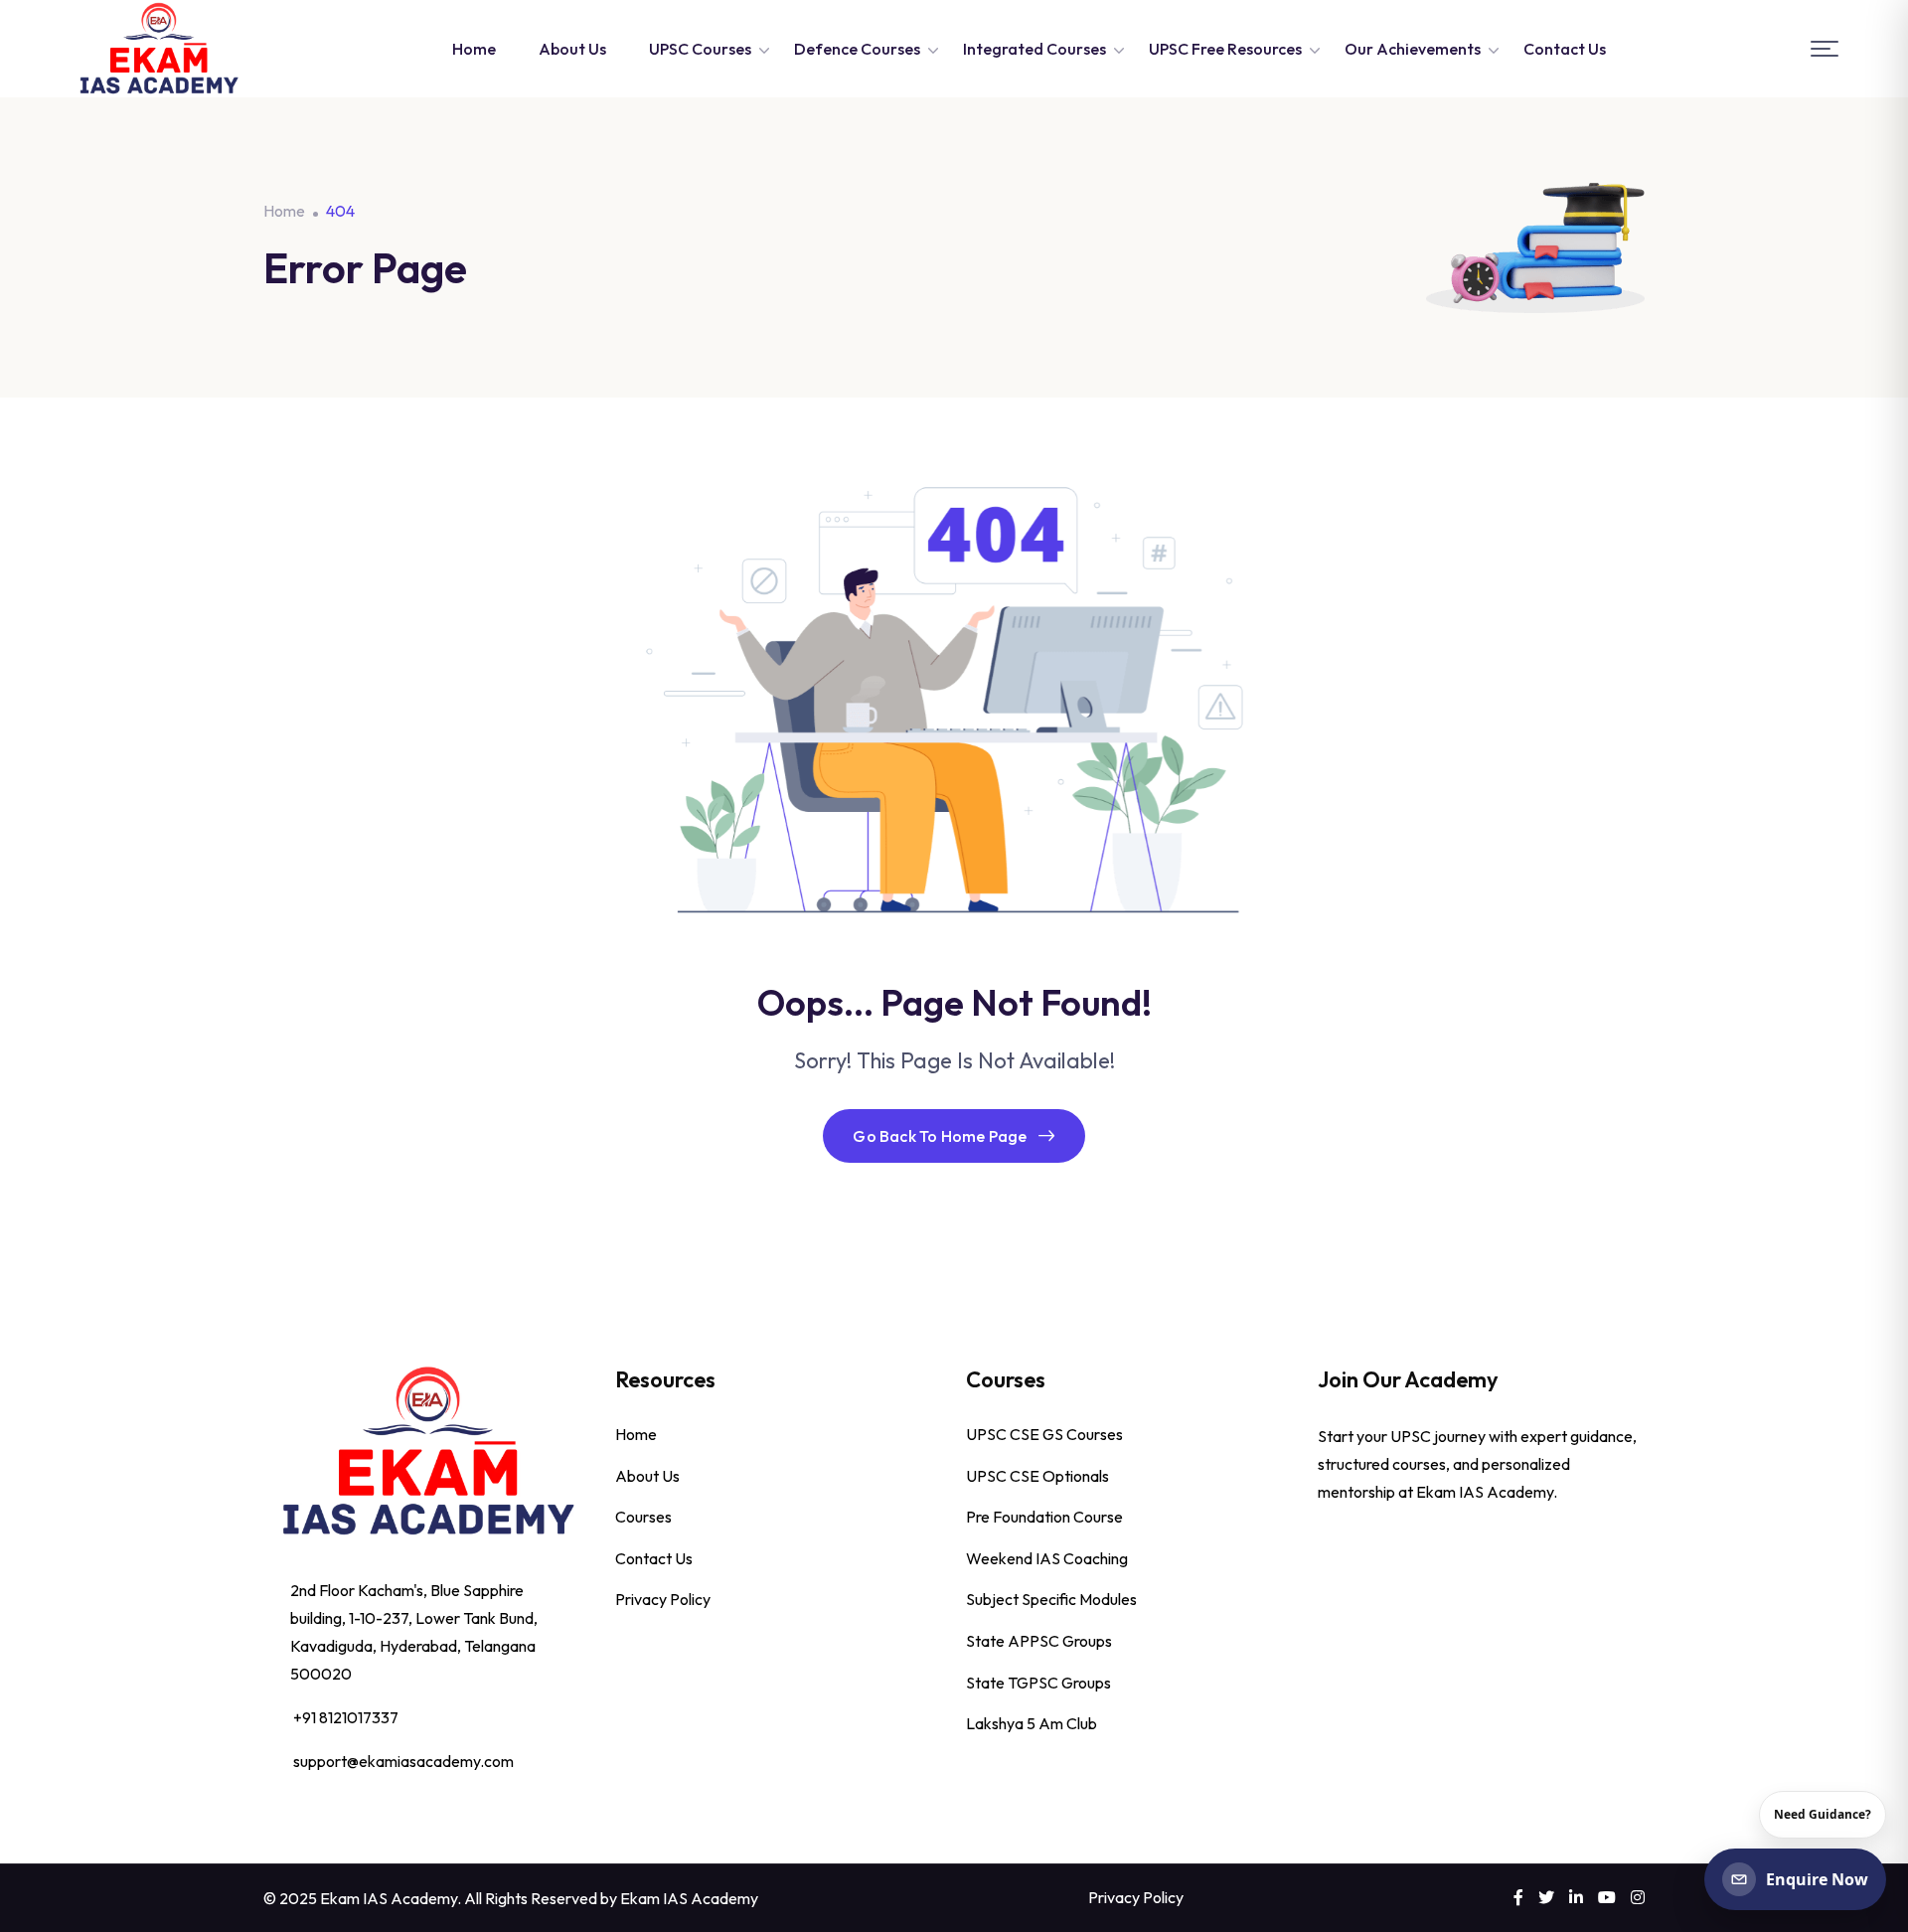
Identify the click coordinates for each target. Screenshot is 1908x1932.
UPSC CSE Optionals (1037, 1476)
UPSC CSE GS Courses (1044, 1434)
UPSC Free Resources (1225, 49)
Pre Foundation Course (1044, 1517)
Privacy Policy (663, 1599)
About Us (572, 49)
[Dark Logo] (159, 49)
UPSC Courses (700, 49)
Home (474, 49)
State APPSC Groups (1039, 1641)
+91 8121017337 (346, 1717)
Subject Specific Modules (1051, 1599)
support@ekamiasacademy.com (403, 1761)
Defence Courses (857, 49)
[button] (1825, 49)
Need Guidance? (1823, 1814)
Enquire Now (1817, 1879)
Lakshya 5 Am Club (1032, 1723)
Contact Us (1565, 49)
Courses (643, 1517)
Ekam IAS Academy (689, 1898)
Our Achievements (1413, 49)
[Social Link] (1518, 1897)
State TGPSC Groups (1038, 1683)
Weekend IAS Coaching (1047, 1558)
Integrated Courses (1034, 49)
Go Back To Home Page (940, 1136)
